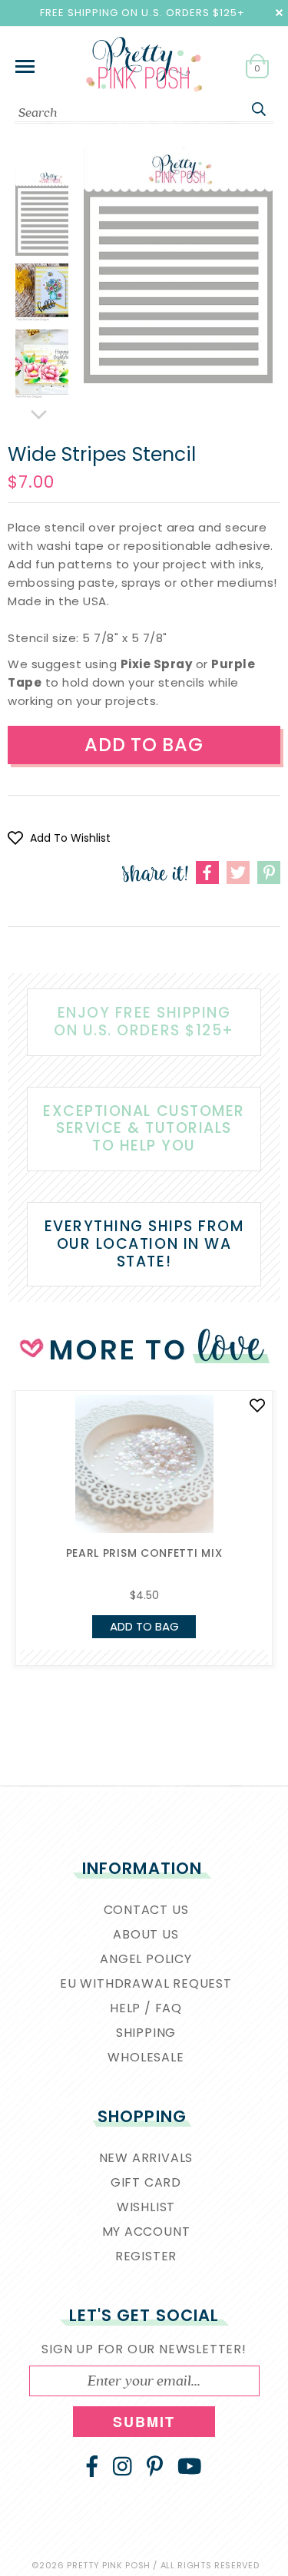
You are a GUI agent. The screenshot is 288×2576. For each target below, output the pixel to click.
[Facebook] (92, 2466)
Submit (144, 2422)
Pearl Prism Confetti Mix (144, 1553)
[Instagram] (122, 2466)
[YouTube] (190, 2466)
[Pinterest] (155, 2466)
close (279, 13)
